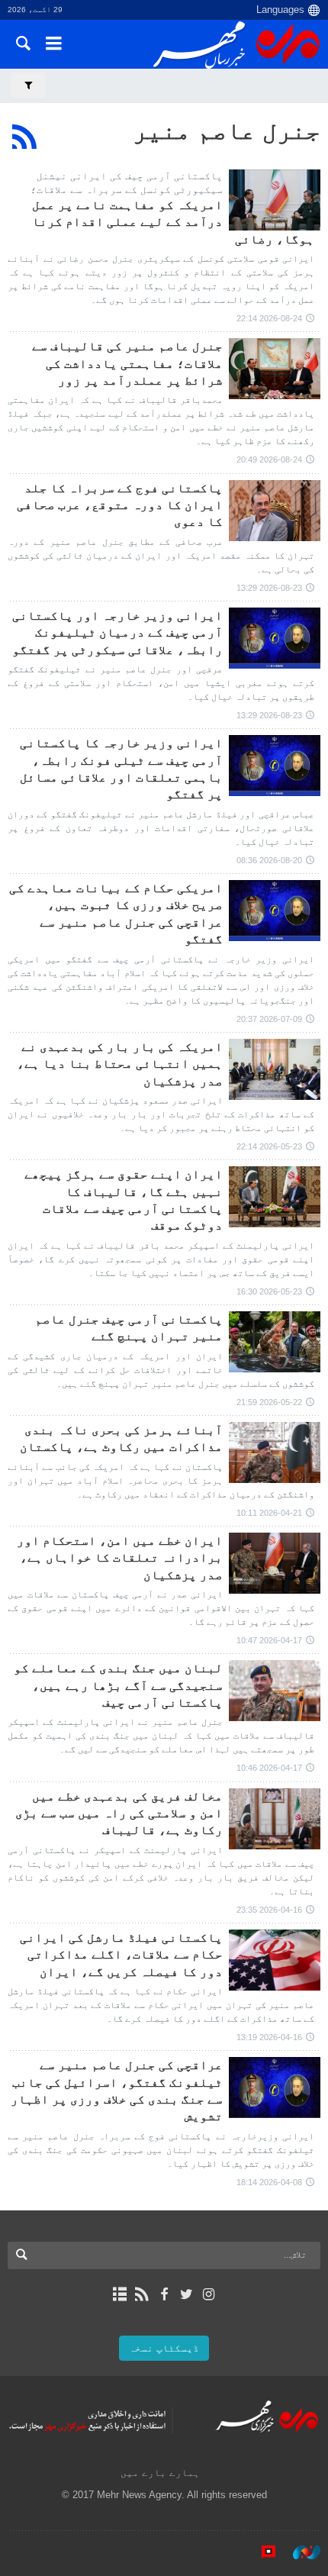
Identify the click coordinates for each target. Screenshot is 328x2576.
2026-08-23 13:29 (269, 588)
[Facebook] (164, 2294)
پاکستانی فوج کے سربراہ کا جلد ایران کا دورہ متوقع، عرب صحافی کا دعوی (120, 505)
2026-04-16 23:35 (269, 1910)
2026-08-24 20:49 (269, 459)
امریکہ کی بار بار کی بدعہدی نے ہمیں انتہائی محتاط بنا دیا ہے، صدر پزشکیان (120, 1064)
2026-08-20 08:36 (269, 860)
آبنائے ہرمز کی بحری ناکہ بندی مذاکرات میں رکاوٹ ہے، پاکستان (121, 1438)
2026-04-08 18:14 (269, 2182)
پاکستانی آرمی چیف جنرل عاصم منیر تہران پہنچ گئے (129, 1328)
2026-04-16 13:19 (269, 2037)
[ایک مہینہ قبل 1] (275, 911)
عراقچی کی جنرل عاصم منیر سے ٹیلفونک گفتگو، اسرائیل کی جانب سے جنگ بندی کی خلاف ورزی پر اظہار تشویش (117, 2091)
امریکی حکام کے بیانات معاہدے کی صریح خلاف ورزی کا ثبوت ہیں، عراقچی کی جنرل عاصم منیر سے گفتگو (116, 914)
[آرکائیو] (119, 2294)
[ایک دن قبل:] (275, 200)
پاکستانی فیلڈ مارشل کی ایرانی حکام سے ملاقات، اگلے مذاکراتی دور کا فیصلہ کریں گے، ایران (121, 1955)
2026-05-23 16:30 (269, 1291)
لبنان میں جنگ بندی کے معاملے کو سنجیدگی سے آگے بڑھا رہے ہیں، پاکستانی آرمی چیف (118, 1685)
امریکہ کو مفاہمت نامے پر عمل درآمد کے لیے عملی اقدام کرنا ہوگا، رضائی (173, 222)
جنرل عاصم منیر (227, 131)
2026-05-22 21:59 (269, 1402)
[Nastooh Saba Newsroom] (299, 2552)
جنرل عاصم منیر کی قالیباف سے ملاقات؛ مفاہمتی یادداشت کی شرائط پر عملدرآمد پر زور (127, 363)
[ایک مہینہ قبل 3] (275, 1069)
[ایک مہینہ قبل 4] (275, 1452)
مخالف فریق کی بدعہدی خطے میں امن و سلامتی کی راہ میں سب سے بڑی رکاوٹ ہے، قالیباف (119, 1814)
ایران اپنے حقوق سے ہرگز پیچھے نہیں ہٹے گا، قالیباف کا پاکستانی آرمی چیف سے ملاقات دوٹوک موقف (124, 1200)
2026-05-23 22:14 (269, 1146)
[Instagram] (209, 2294)
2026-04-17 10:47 (269, 1640)
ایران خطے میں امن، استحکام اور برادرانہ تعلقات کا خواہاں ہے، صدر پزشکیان (120, 1558)
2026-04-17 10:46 (269, 1768)
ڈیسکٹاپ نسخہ (164, 2348)
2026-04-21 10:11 (269, 1513)
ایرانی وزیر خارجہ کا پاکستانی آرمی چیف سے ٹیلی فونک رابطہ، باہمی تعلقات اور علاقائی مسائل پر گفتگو (121, 769)
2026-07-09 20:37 (269, 1019)
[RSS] (25, 137)
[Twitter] (187, 2294)
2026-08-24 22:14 (269, 318)
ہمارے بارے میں (160, 2473)
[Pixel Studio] (261, 2552)
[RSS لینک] (141, 2294)
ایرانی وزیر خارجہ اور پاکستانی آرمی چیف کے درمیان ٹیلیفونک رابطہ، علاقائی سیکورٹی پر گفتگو (117, 633)
